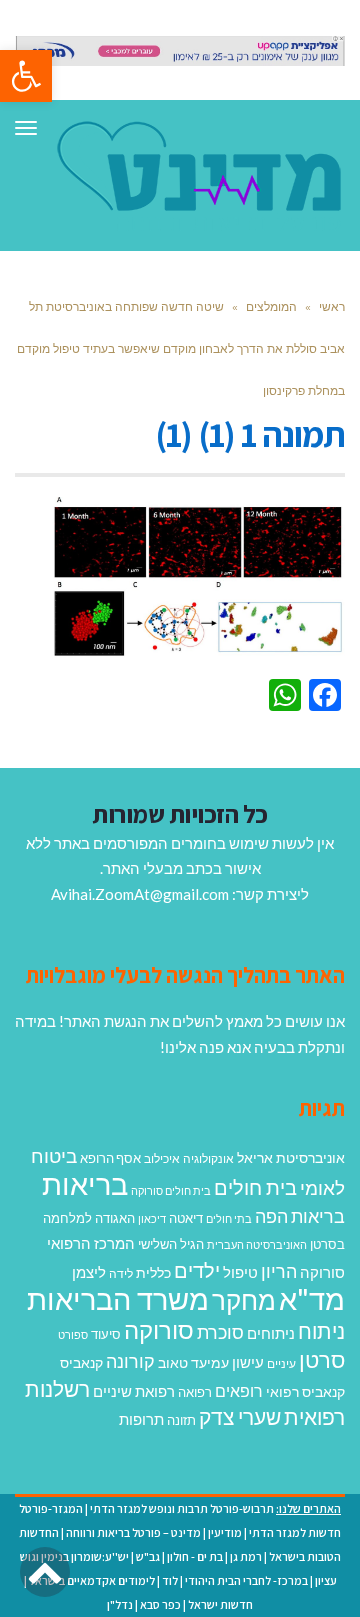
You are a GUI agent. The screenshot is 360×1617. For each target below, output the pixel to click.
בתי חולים (229, 1218)
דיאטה (186, 1218)
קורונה (130, 1361)
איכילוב (162, 1158)
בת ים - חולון (195, 1556)
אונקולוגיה (208, 1158)
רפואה (195, 1392)
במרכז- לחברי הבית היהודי (246, 1580)
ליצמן (89, 1272)
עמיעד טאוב (193, 1362)
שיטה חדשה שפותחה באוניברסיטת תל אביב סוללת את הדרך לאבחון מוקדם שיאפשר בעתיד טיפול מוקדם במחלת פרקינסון (181, 348)
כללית (153, 1272)
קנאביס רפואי (305, 1391)
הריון (279, 1271)
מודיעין (225, 1532)
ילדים (197, 1270)
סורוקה (159, 1330)
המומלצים (271, 306)
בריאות (85, 1183)
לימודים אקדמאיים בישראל (92, 1580)
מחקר (244, 1300)
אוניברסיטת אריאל (291, 1157)
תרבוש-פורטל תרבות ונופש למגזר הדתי (182, 1508)
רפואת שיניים (134, 1391)
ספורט (73, 1334)
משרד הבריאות (118, 1298)
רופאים (239, 1390)
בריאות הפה (300, 1216)
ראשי (332, 306)
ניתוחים (271, 1333)
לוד (170, 1580)
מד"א (312, 1298)
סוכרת (220, 1332)
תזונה (181, 1420)
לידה (121, 1273)
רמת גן (246, 1556)
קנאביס (81, 1362)
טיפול (240, 1272)
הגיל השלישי (171, 1244)
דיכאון (152, 1218)
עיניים (281, 1363)
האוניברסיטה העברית (257, 1244)
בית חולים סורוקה (171, 1190)
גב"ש (148, 1556)
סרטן (322, 1359)
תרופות (141, 1419)
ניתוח (321, 1331)
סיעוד (106, 1334)
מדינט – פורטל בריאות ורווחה (133, 1532)
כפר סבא (160, 1604)
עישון (248, 1362)
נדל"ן (120, 1604)
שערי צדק (240, 1417)
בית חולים (255, 1187)
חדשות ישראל (220, 1604)
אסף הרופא (110, 1158)
